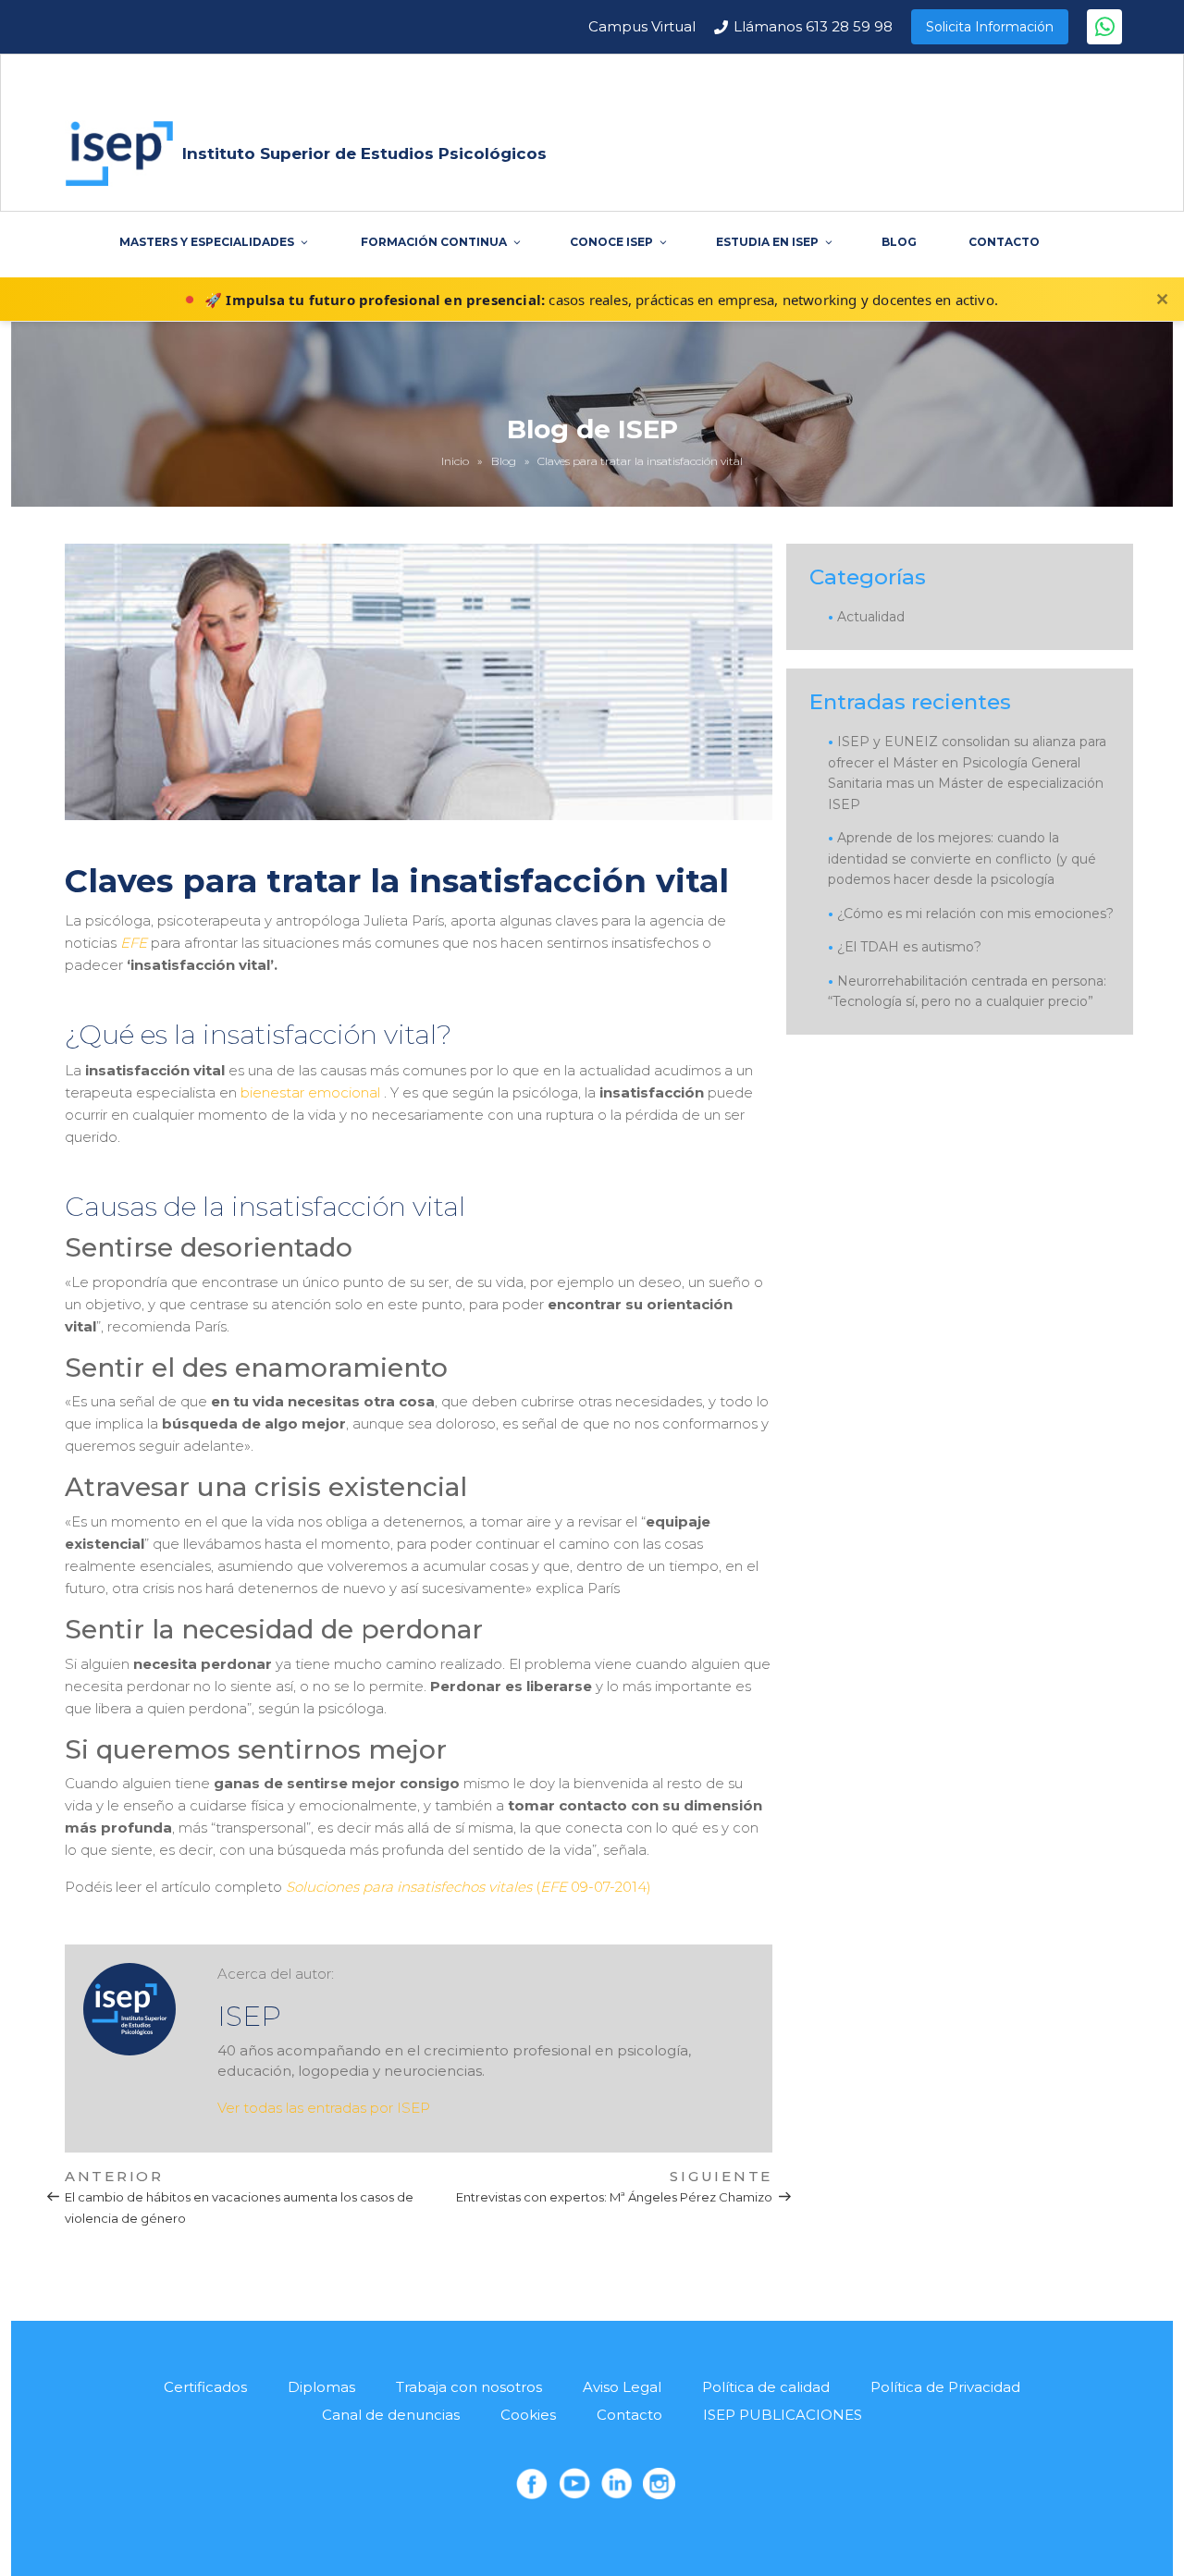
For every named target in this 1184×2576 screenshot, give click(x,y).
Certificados (205, 2387)
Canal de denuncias (391, 2415)
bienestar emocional (310, 1092)
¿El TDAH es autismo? (909, 947)
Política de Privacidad (945, 2387)
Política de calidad (766, 2387)
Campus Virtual (642, 26)
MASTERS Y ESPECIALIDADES (207, 242)
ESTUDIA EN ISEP (767, 242)
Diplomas (321, 2387)
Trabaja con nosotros (469, 2387)
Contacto (629, 2415)
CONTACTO (1004, 242)
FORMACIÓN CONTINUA (434, 242)
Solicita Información (990, 27)
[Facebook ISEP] (532, 2484)
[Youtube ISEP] (574, 2484)
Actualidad (871, 617)
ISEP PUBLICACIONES (783, 2415)
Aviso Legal (622, 2387)
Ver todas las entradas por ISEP (324, 2108)
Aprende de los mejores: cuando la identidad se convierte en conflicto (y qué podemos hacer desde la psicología (962, 859)
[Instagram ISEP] (659, 2484)
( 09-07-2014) (469, 1887)
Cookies (528, 2415)
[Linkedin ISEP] (617, 2484)
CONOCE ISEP (611, 242)
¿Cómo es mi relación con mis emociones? (975, 914)
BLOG (899, 242)
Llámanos (813, 26)
